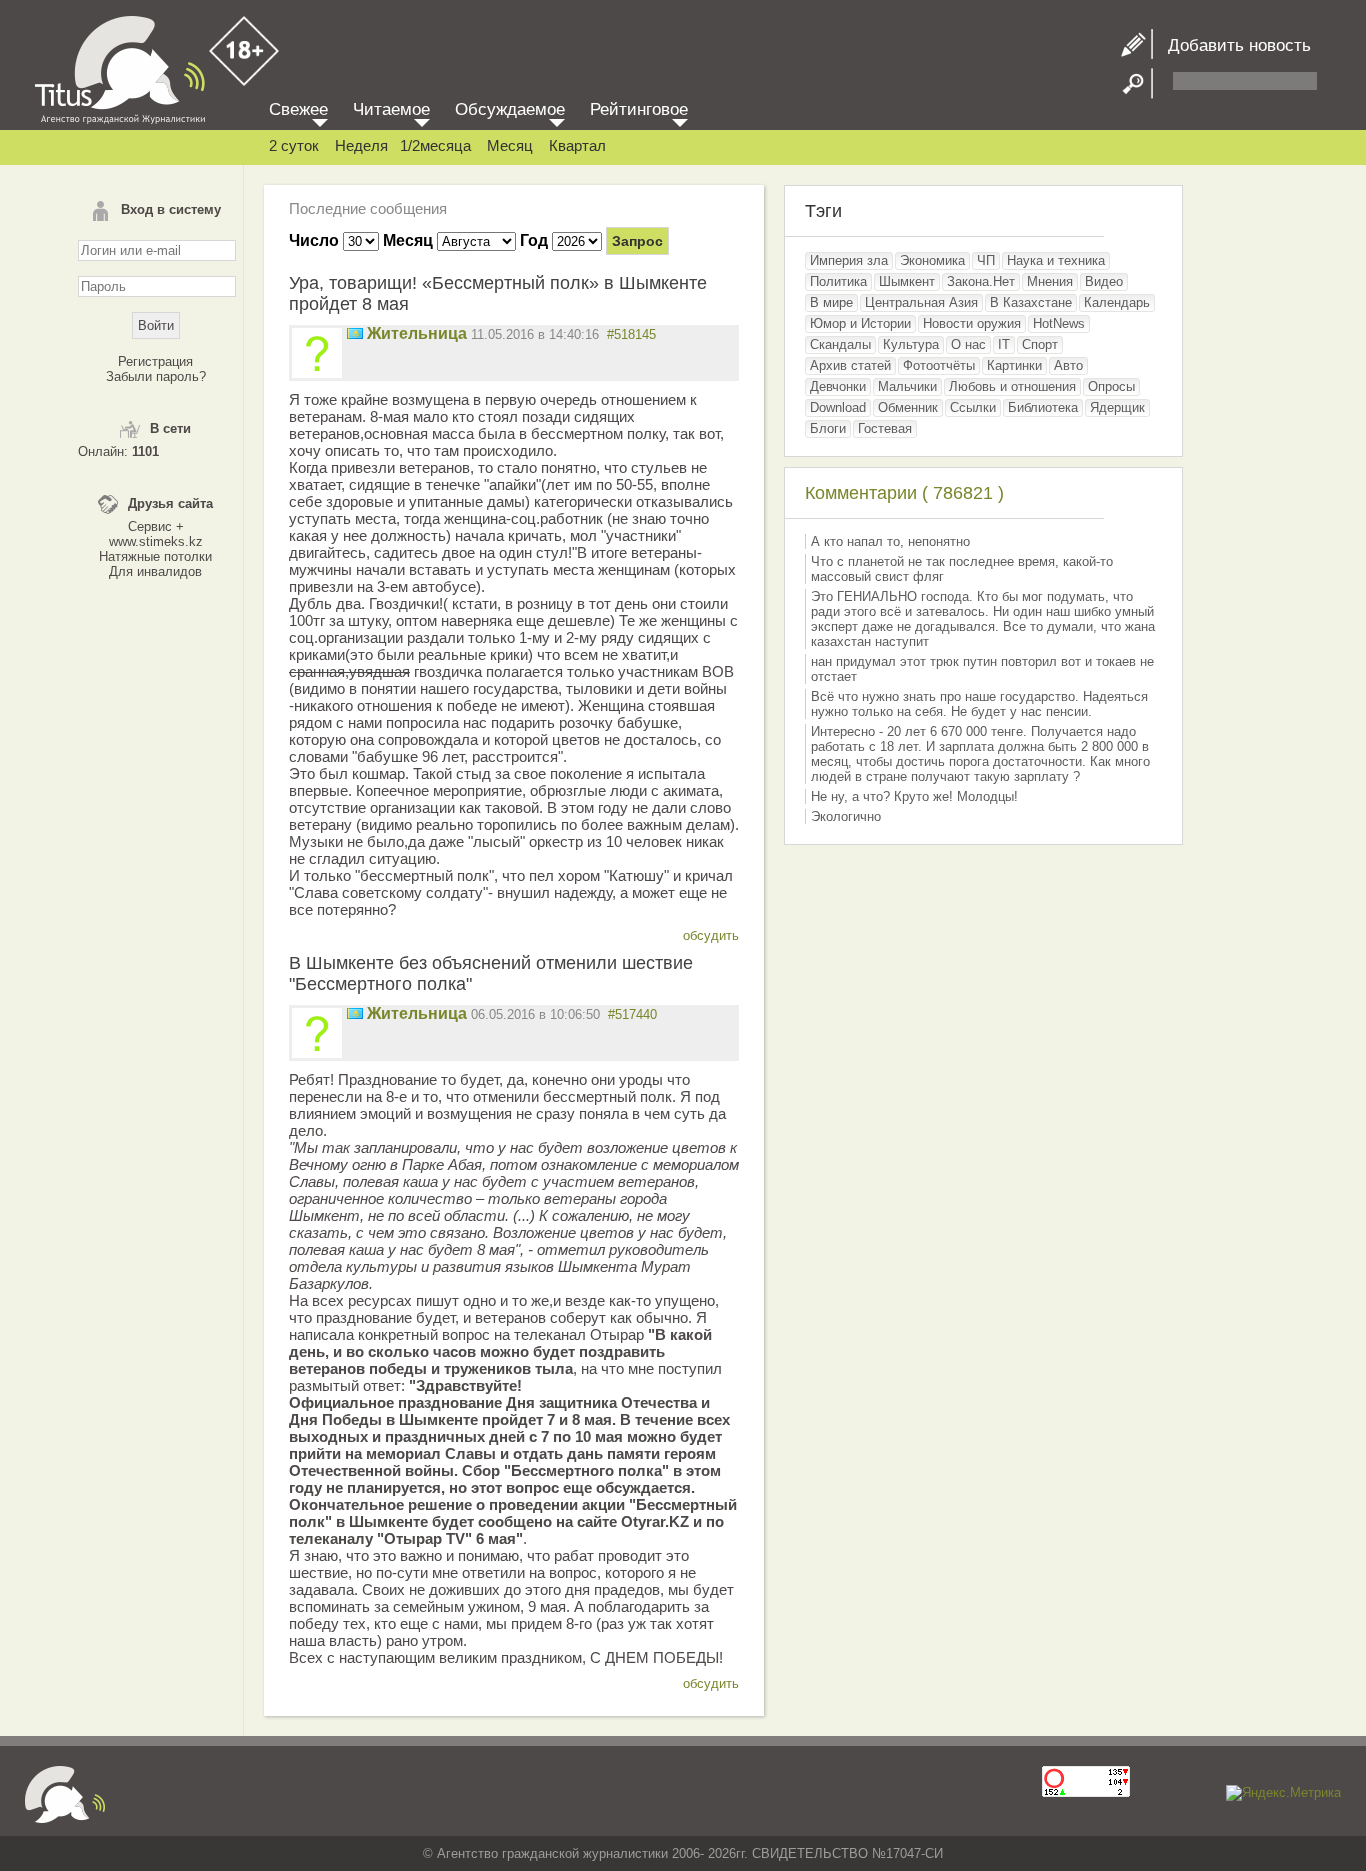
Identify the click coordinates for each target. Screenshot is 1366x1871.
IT (1004, 344)
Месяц (510, 145)
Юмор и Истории (860, 323)
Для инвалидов (155, 571)
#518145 (631, 334)
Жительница (417, 333)
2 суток (294, 145)
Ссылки (973, 407)
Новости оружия (972, 323)
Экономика (932, 260)
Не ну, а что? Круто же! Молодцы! (914, 796)
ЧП (986, 260)
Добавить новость (1232, 45)
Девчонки (838, 386)
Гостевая (885, 428)
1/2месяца (435, 145)
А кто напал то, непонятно (890, 541)
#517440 (632, 1014)
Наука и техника (1056, 260)
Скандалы (840, 344)
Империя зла (849, 260)
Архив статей (850, 365)
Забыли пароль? (156, 376)
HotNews (1059, 323)
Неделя (361, 145)
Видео (1104, 281)
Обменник (908, 407)
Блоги (828, 428)
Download (838, 407)
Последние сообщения (368, 208)
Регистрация (155, 361)
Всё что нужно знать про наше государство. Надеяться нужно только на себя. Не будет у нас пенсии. (979, 704)
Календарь (1117, 302)
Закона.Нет (981, 281)
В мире (831, 302)
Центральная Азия (921, 302)
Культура (911, 344)
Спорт (1040, 344)
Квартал (577, 145)
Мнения (1050, 281)
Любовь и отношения (1012, 386)
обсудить (711, 935)
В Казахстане (1031, 302)
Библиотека (1043, 407)
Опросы (1111, 386)
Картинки (1014, 365)
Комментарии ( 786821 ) (904, 493)
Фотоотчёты (939, 365)
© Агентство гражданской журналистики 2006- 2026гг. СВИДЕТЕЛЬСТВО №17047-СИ (683, 1853)
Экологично (846, 816)
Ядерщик (1117, 407)
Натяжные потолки (155, 556)
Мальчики (907, 386)
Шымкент (907, 281)
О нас (968, 344)
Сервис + (156, 526)
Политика (838, 281)
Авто (1068, 365)
